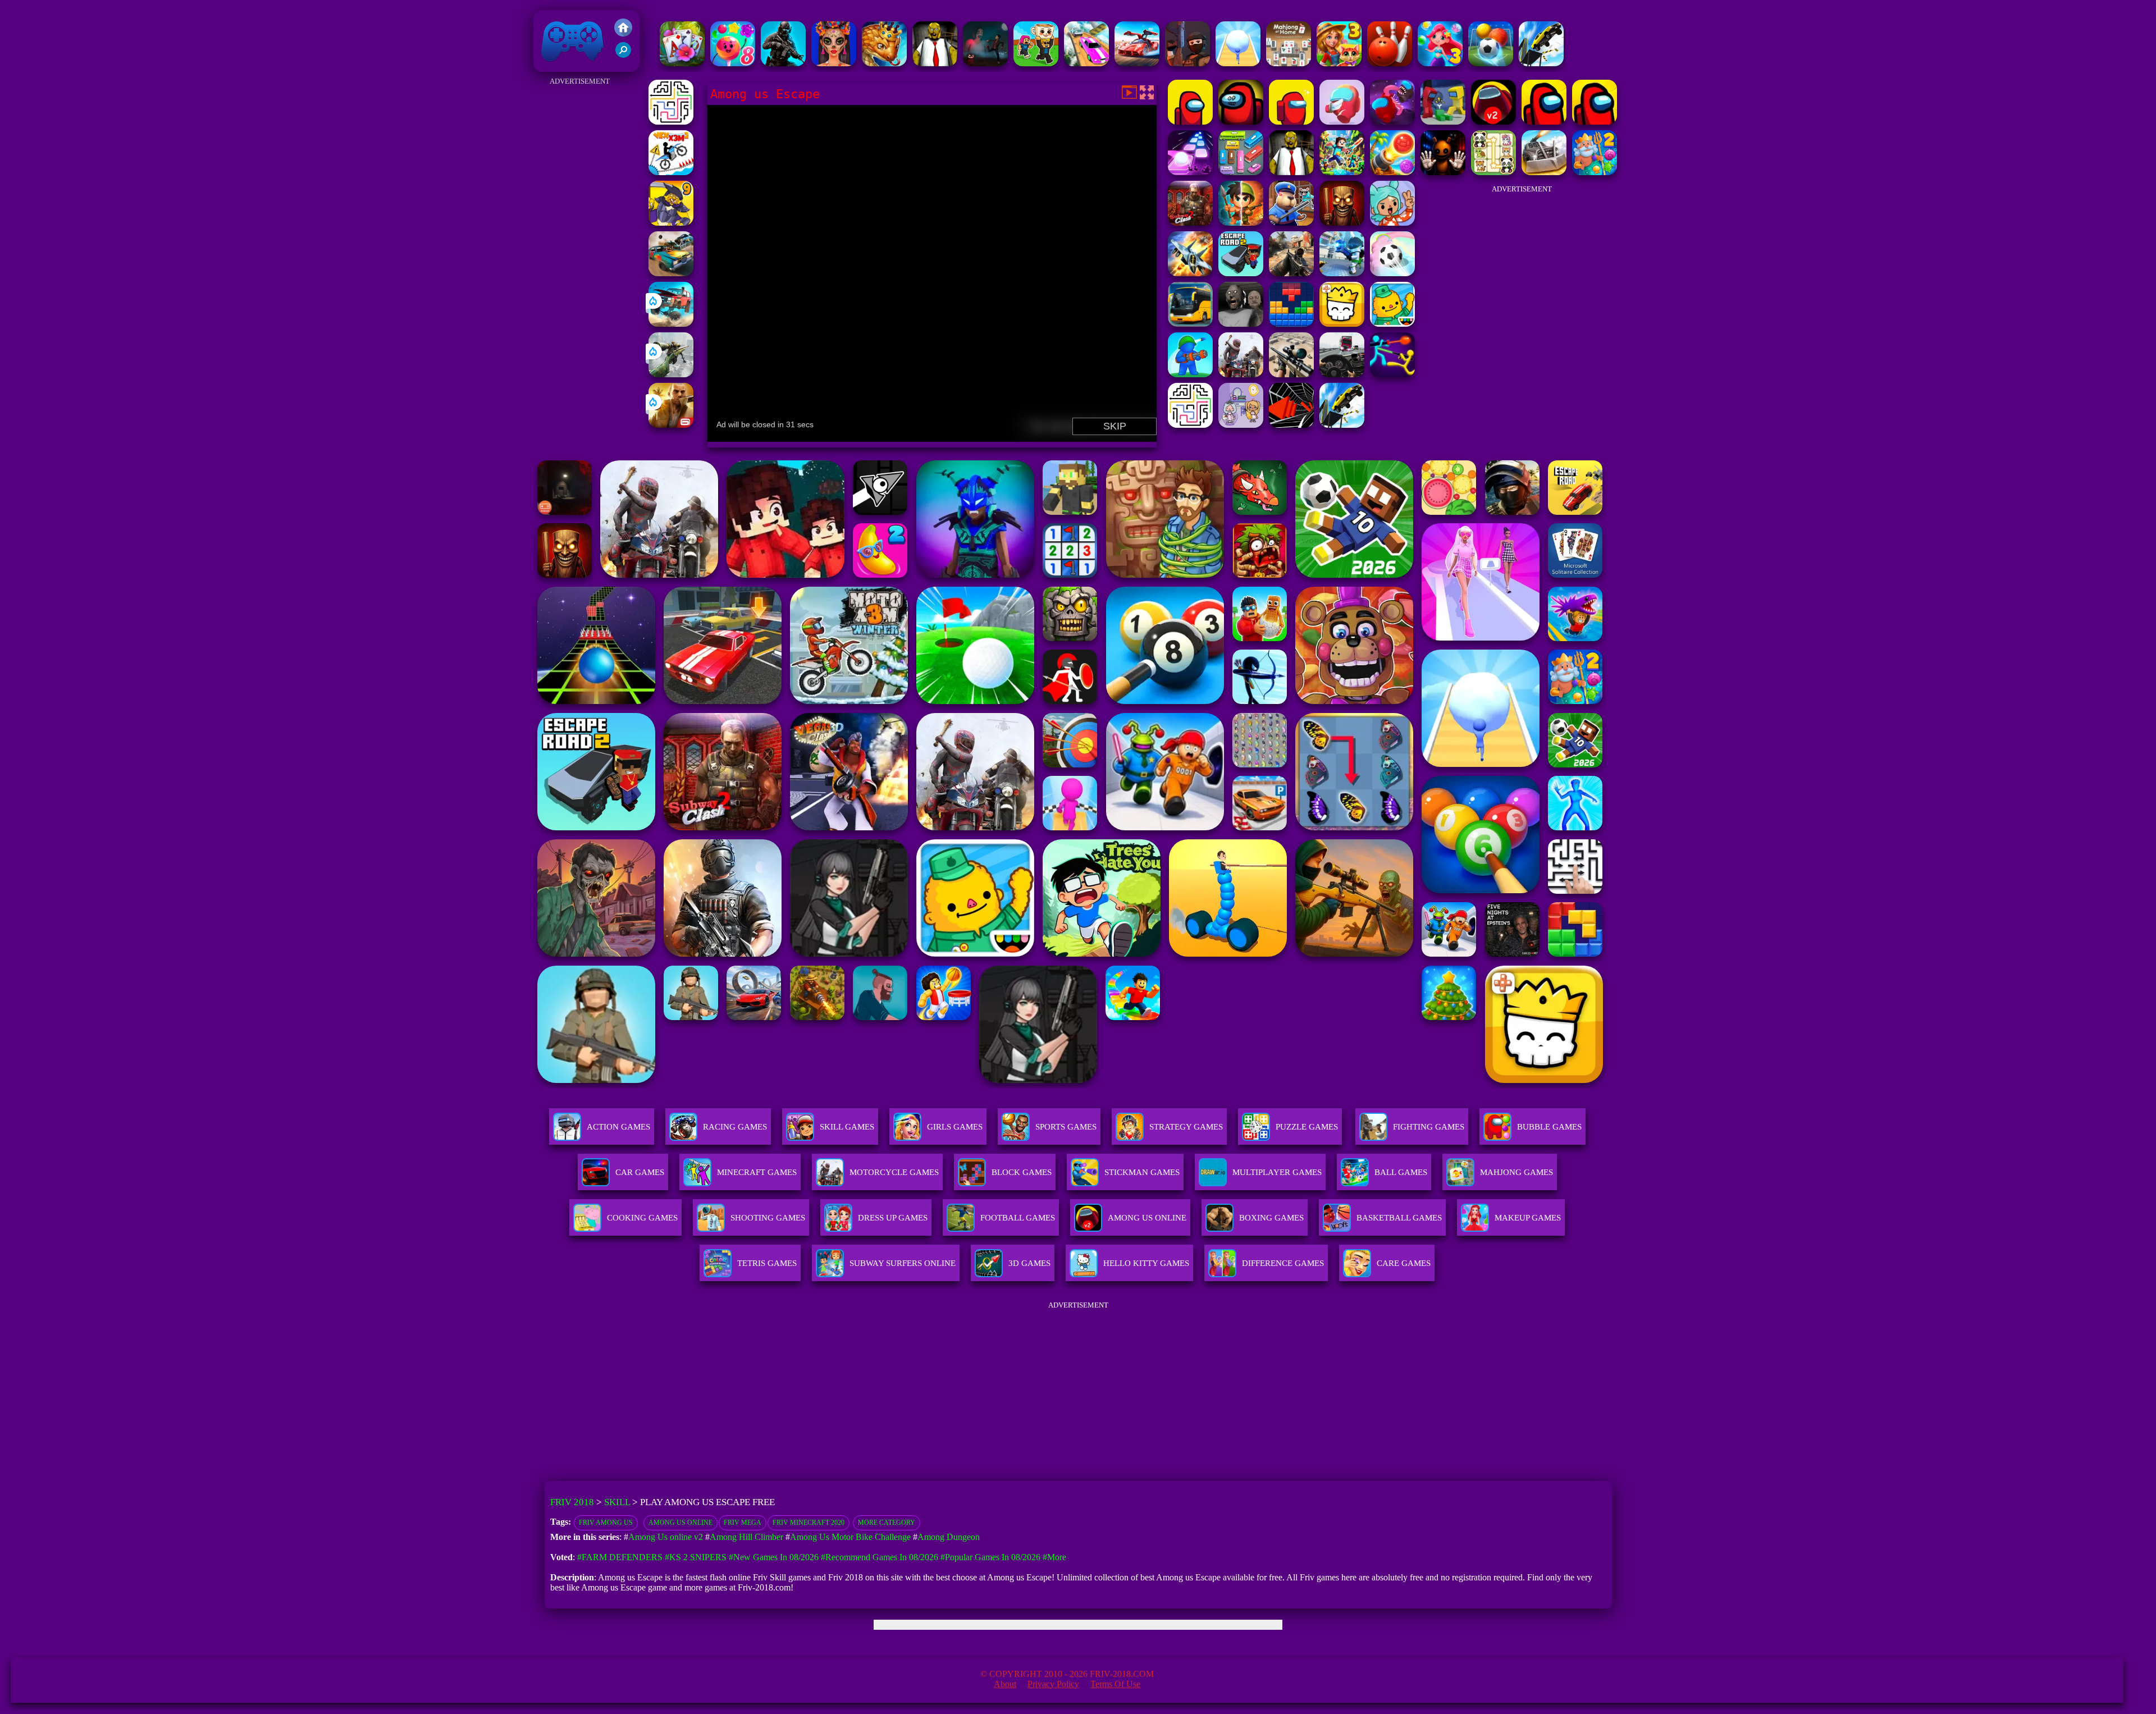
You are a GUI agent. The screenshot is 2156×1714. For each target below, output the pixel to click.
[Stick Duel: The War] (1392, 374)
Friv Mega (743, 1523)
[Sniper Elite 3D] (1291, 374)
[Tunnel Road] (1291, 425)
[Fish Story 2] (1595, 172)
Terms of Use (1115, 1684)
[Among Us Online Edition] (1595, 122)
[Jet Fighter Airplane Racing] (1190, 273)
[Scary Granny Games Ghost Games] (985, 63)
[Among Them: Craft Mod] (1443, 122)
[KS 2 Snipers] (671, 374)
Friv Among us (606, 1523)
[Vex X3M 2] (671, 172)
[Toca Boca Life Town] (1392, 324)
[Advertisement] (579, 257)
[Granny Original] (1241, 324)
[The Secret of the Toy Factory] (1443, 172)
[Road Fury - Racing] (671, 324)
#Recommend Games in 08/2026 (880, 1557)
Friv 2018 (556, 66)
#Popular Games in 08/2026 (990, 1557)
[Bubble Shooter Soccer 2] (1491, 63)
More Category (887, 1523)
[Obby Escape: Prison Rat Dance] (1291, 223)
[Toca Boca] (1392, 223)
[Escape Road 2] (1241, 273)
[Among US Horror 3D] (1241, 122)
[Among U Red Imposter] (1342, 122)
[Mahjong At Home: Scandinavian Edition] (1289, 63)
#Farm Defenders (620, 1557)
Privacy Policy (1053, 1684)
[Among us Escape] (1190, 122)
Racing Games (735, 1127)
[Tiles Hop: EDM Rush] (1190, 172)
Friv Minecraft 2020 (808, 1523)
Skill (617, 1502)
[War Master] (1190, 374)
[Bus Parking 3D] (1190, 324)
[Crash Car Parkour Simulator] (1086, 63)
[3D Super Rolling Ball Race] (1392, 273)
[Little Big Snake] (884, 63)
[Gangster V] (671, 425)
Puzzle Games (1307, 1127)
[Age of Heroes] (1241, 223)
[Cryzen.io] (1187, 63)
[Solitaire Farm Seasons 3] (1339, 63)
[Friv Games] (623, 33)
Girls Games (955, 1127)
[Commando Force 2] (1291, 273)
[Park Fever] (1241, 172)
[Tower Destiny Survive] (671, 122)
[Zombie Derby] (1544, 172)
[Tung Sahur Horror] (1342, 223)
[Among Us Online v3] (1544, 122)
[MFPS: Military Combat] (783, 63)
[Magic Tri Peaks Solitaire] (682, 63)
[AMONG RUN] (1392, 122)
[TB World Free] (1241, 425)
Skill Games (847, 1127)
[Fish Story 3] (1440, 63)
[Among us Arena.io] (1291, 122)
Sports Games (1066, 1127)
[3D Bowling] (1390, 63)
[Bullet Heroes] (1342, 273)
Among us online (680, 1523)
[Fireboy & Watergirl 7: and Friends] (1342, 324)
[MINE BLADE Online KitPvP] (1342, 172)
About (1005, 1684)
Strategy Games (1186, 1127)
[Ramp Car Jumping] (1541, 63)
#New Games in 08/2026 (774, 1557)
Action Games (618, 1127)
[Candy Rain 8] (733, 63)
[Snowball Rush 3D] (1238, 63)
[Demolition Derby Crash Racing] (671, 273)
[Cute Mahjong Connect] (1493, 172)
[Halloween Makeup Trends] (834, 63)
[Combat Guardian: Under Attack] (1241, 374)
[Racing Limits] (1342, 374)
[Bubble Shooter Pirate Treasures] (1392, 172)
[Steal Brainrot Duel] (1036, 63)
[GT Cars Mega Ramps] (1137, 63)
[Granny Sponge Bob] (935, 63)
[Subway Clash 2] (1190, 223)
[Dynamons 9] (671, 223)
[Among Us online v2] (1493, 122)
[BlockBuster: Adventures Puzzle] (1291, 324)
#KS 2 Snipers (696, 1557)
